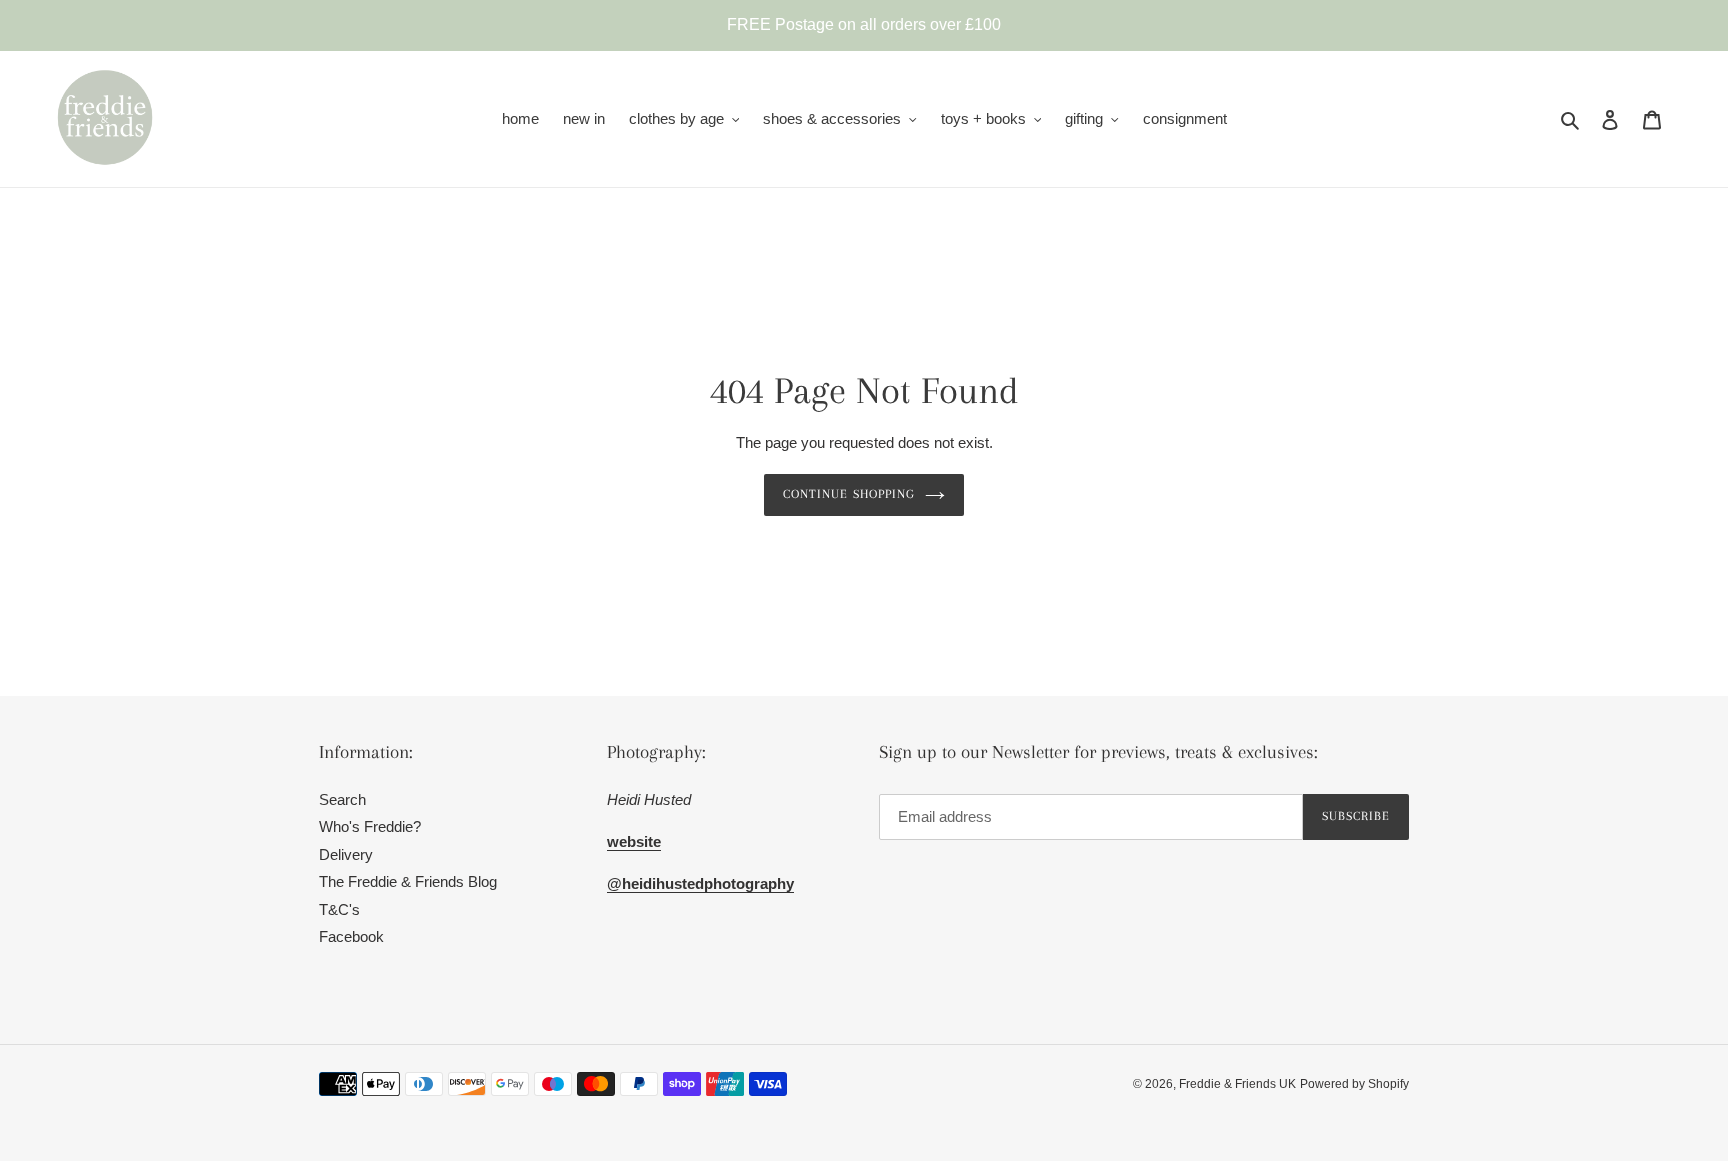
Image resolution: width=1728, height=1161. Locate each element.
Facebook (351, 936)
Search (342, 799)
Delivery (346, 854)
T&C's (339, 909)
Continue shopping (849, 494)
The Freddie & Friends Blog (408, 881)
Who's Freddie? (370, 826)
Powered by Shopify (1354, 1084)
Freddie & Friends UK (1237, 1084)
